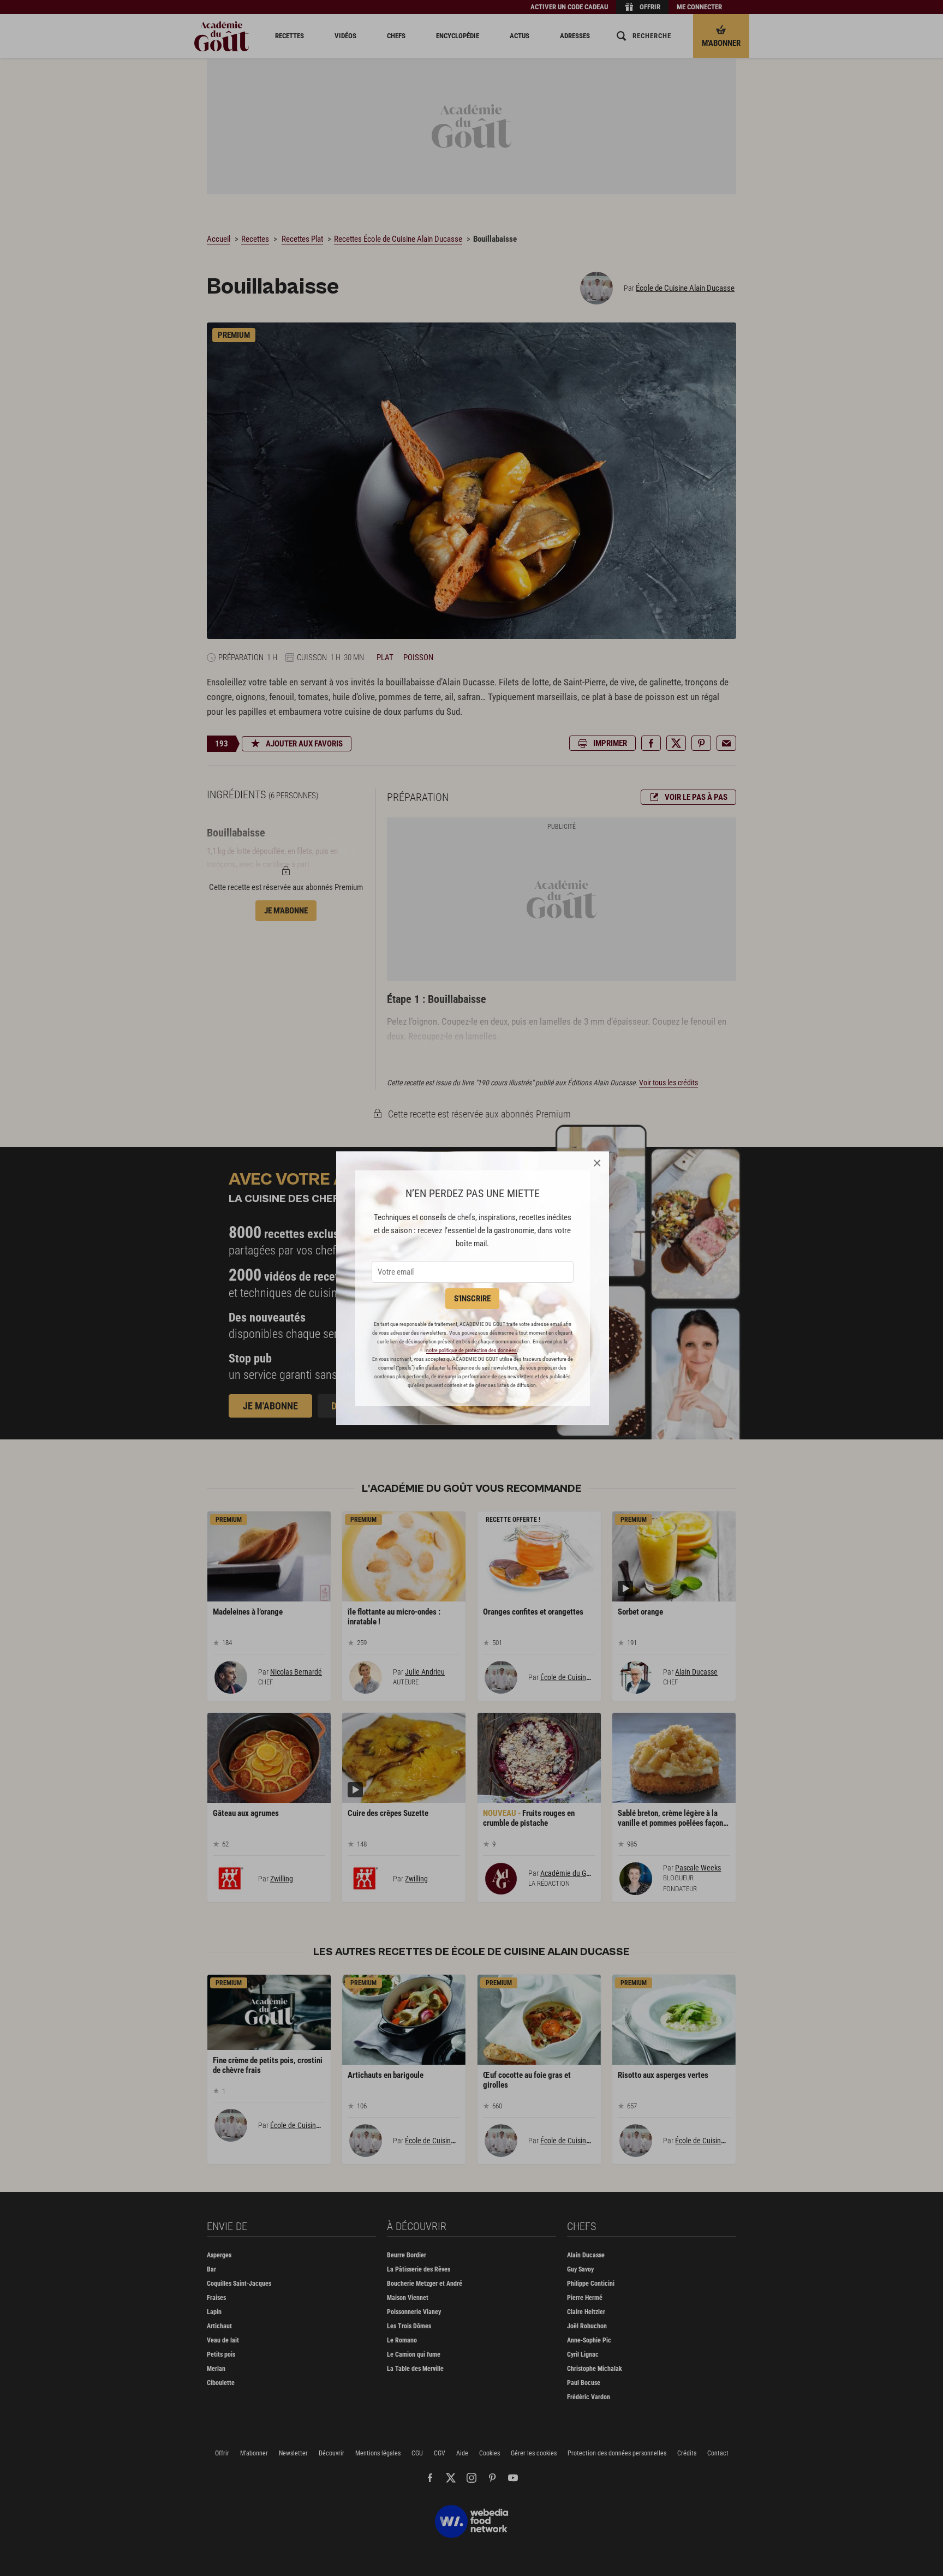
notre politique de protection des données (471, 1350)
